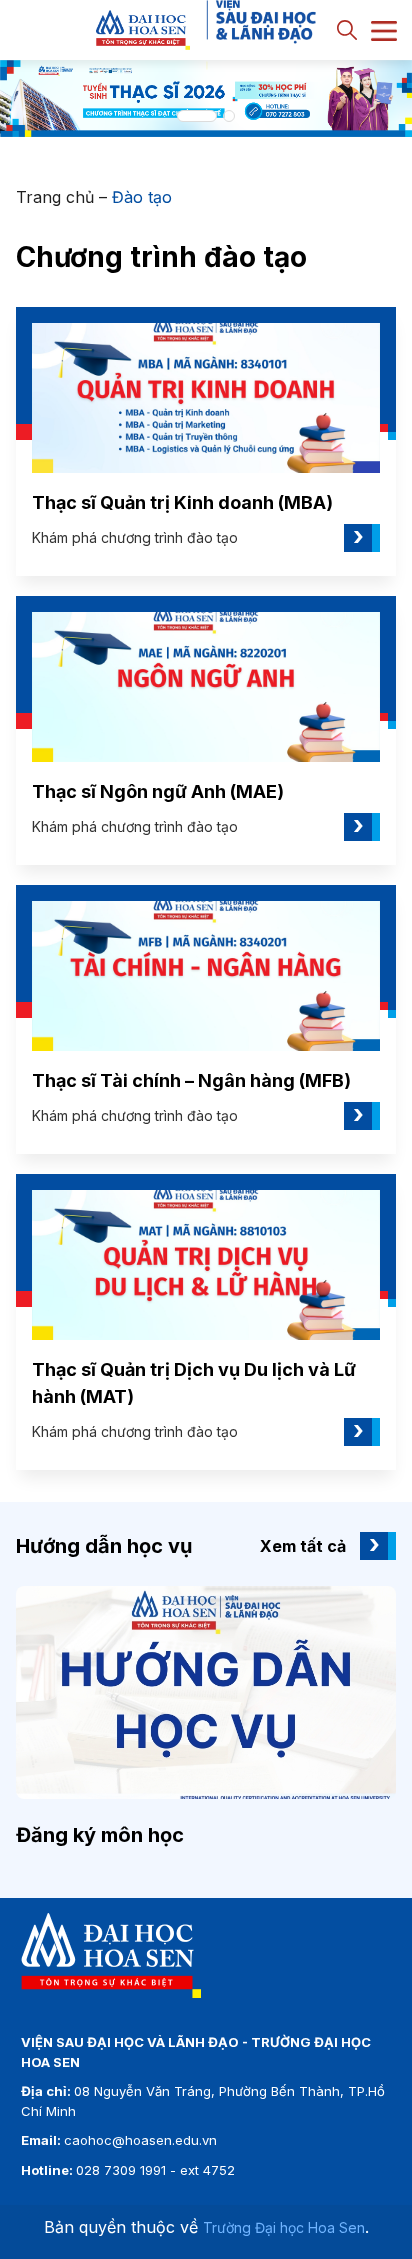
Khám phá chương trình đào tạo (198, 537)
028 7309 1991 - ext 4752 (155, 2170)
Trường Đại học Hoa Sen (284, 2227)
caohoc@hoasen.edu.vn (140, 2140)
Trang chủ (55, 197)
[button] (197, 116)
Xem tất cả (303, 1546)
